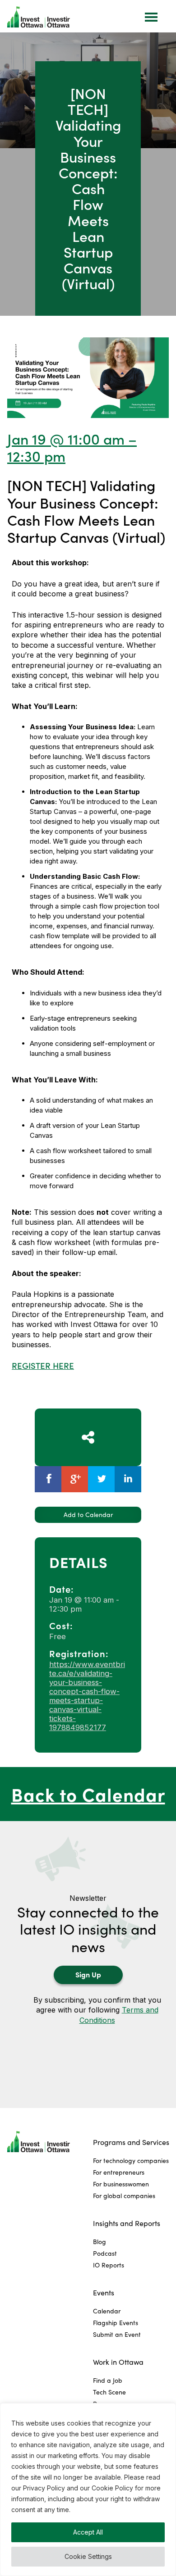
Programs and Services (131, 2142)
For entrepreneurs (119, 2172)
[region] (88, 2490)
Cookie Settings (88, 2556)
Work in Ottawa (118, 2362)
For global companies (124, 2196)
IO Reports (109, 2265)
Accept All (88, 2532)
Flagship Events (116, 2323)
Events (104, 2292)
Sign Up (88, 1974)
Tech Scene (109, 2392)
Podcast (105, 2253)
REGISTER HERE (43, 1365)
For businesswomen (121, 2184)
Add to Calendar (88, 1515)
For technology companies (131, 2160)
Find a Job (108, 2380)
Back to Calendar (88, 1794)
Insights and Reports (127, 2223)
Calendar (107, 2311)
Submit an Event (117, 2334)
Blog (100, 2242)
